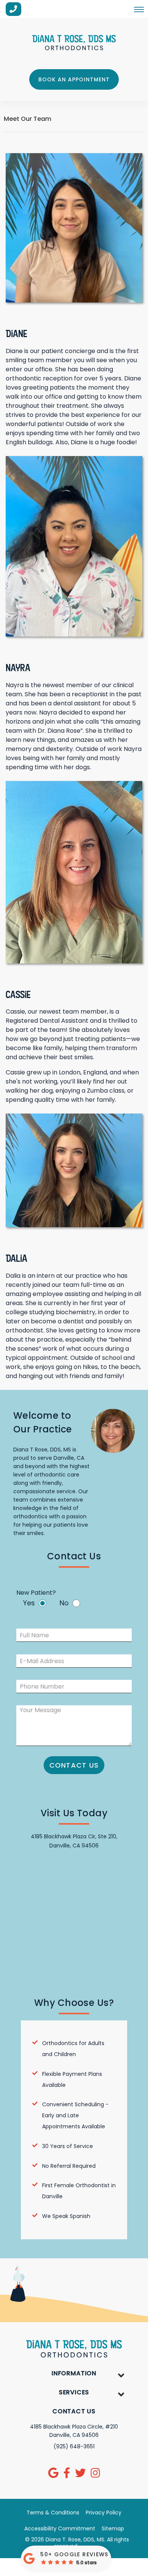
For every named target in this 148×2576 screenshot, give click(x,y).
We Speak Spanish (66, 2216)
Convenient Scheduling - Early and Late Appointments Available (75, 2115)
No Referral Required (69, 2166)
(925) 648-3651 (74, 2446)
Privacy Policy (104, 2513)
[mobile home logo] (74, 43)
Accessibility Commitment (60, 2528)
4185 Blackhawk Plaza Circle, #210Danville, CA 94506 (74, 2431)
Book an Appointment (74, 79)
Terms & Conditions (53, 2513)
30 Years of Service (68, 2146)
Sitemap (113, 2528)
